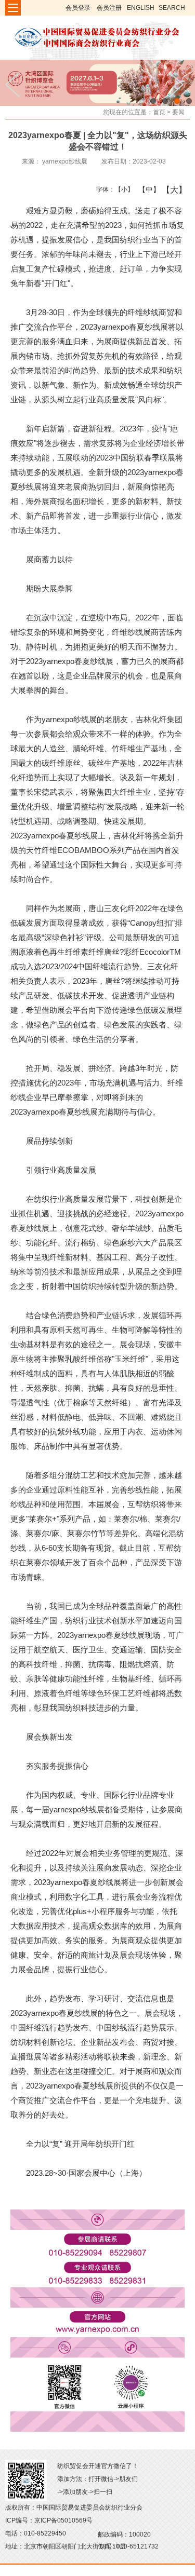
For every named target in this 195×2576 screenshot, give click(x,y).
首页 (159, 112)
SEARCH (172, 8)
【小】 (122, 189)
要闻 (178, 112)
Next (179, 85)
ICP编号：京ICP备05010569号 (49, 2520)
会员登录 (78, 8)
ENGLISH (141, 8)
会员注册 (109, 8)
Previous (16, 85)
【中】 (145, 189)
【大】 (169, 189)
